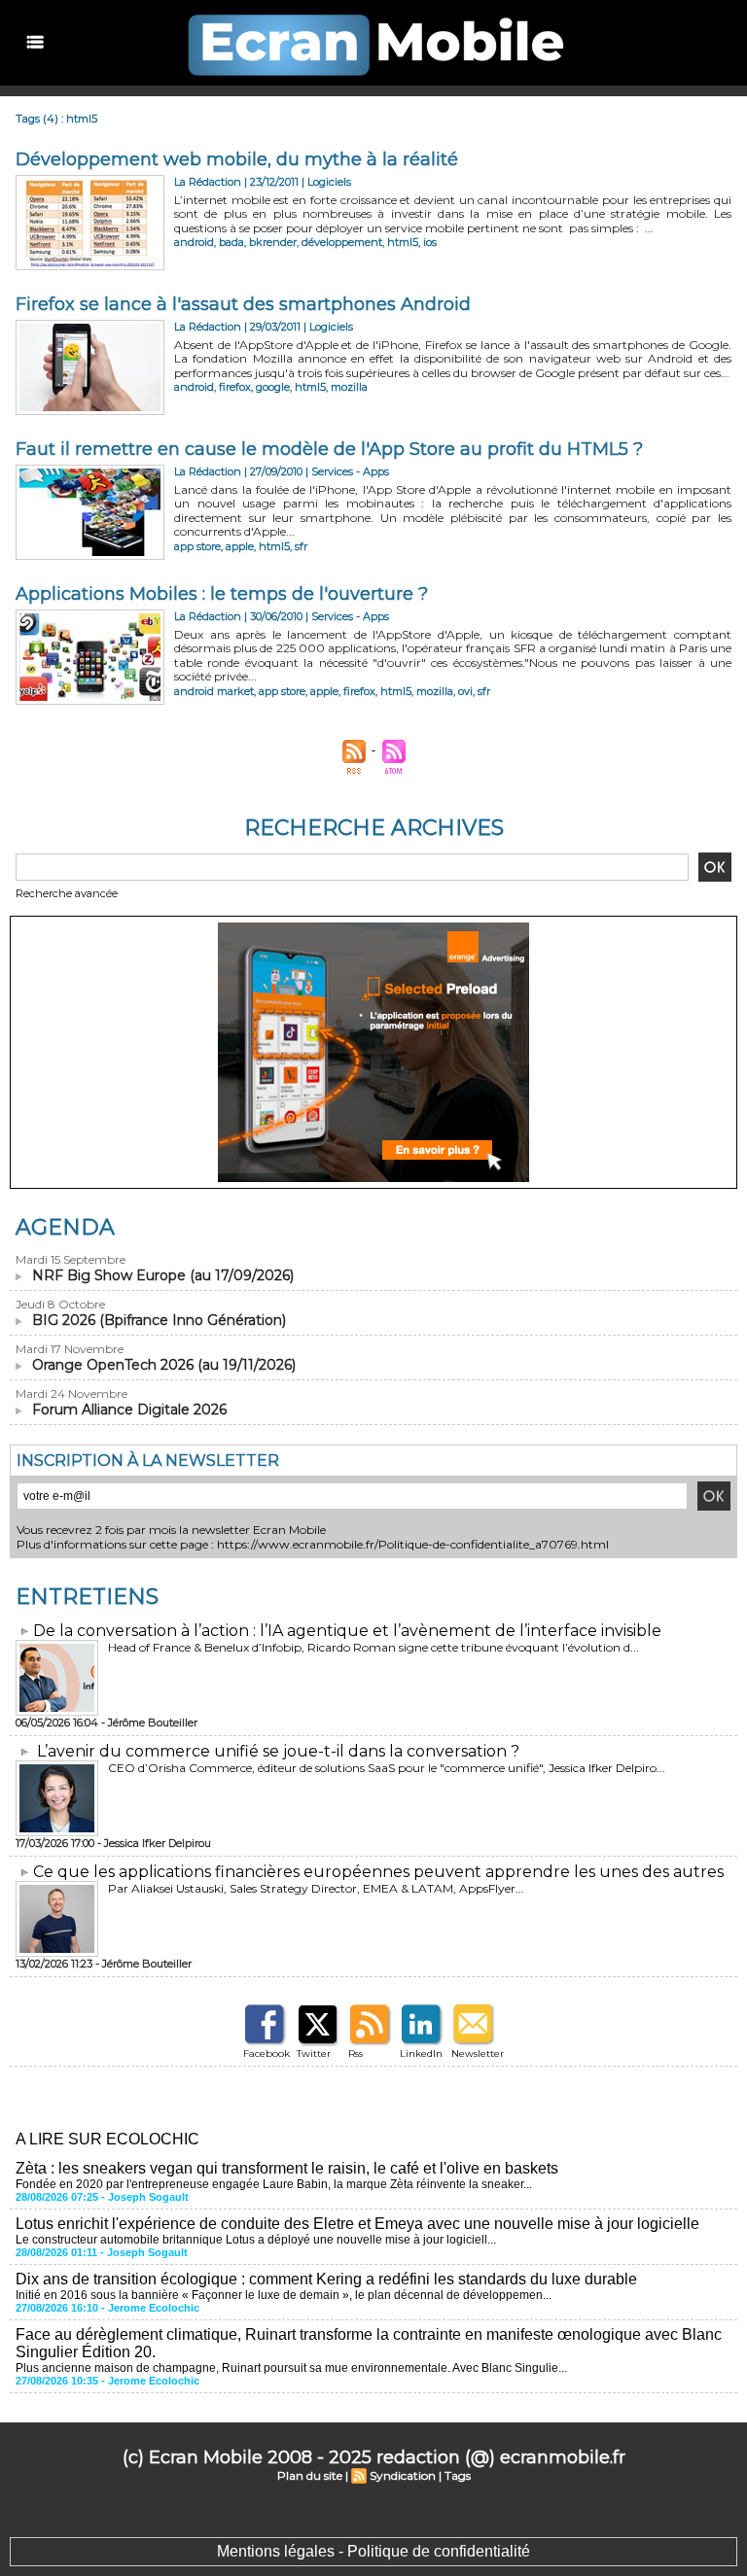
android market (214, 691)
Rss (356, 2054)
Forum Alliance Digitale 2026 (129, 1410)
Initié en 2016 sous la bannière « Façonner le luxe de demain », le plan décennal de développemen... (284, 2295)
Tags (458, 2475)
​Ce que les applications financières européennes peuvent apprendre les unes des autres (378, 1872)
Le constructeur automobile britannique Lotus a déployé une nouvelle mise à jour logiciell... (256, 2240)
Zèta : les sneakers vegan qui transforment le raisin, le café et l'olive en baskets (287, 2168)
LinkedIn (421, 2054)
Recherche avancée (67, 893)
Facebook (267, 2054)
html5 (403, 242)
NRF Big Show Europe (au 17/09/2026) (163, 1275)
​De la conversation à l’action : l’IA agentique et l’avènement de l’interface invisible (347, 1631)
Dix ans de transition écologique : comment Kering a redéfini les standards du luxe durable (326, 2279)
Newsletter (478, 2054)
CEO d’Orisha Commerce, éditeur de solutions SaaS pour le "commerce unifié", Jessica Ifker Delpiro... (387, 1768)
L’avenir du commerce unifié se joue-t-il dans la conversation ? (278, 1751)
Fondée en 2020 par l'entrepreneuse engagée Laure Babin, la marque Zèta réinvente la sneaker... (274, 2184)
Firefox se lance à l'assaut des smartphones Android (243, 304)
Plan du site (310, 2475)
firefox (235, 387)
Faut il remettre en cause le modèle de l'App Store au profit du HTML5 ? (329, 449)
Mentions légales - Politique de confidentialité (373, 2551)
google (273, 387)
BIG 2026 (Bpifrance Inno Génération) (159, 1320)
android (194, 242)
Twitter (314, 2054)
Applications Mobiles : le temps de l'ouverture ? (222, 594)
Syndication (403, 2475)
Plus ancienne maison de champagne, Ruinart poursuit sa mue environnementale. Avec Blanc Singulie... (291, 2368)
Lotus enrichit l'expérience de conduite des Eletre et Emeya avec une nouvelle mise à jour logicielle (357, 2224)
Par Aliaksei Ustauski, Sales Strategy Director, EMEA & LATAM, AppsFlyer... (316, 1888)
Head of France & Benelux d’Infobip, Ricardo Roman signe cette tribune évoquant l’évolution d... (373, 1647)
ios (430, 242)
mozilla (349, 387)
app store (197, 546)
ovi (465, 691)
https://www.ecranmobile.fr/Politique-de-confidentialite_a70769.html (413, 1544)
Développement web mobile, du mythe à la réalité (237, 159)
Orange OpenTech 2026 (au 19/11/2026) (164, 1365)
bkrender (273, 242)
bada (231, 242)
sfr (301, 546)
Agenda (65, 1227)
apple (240, 546)
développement (342, 242)
